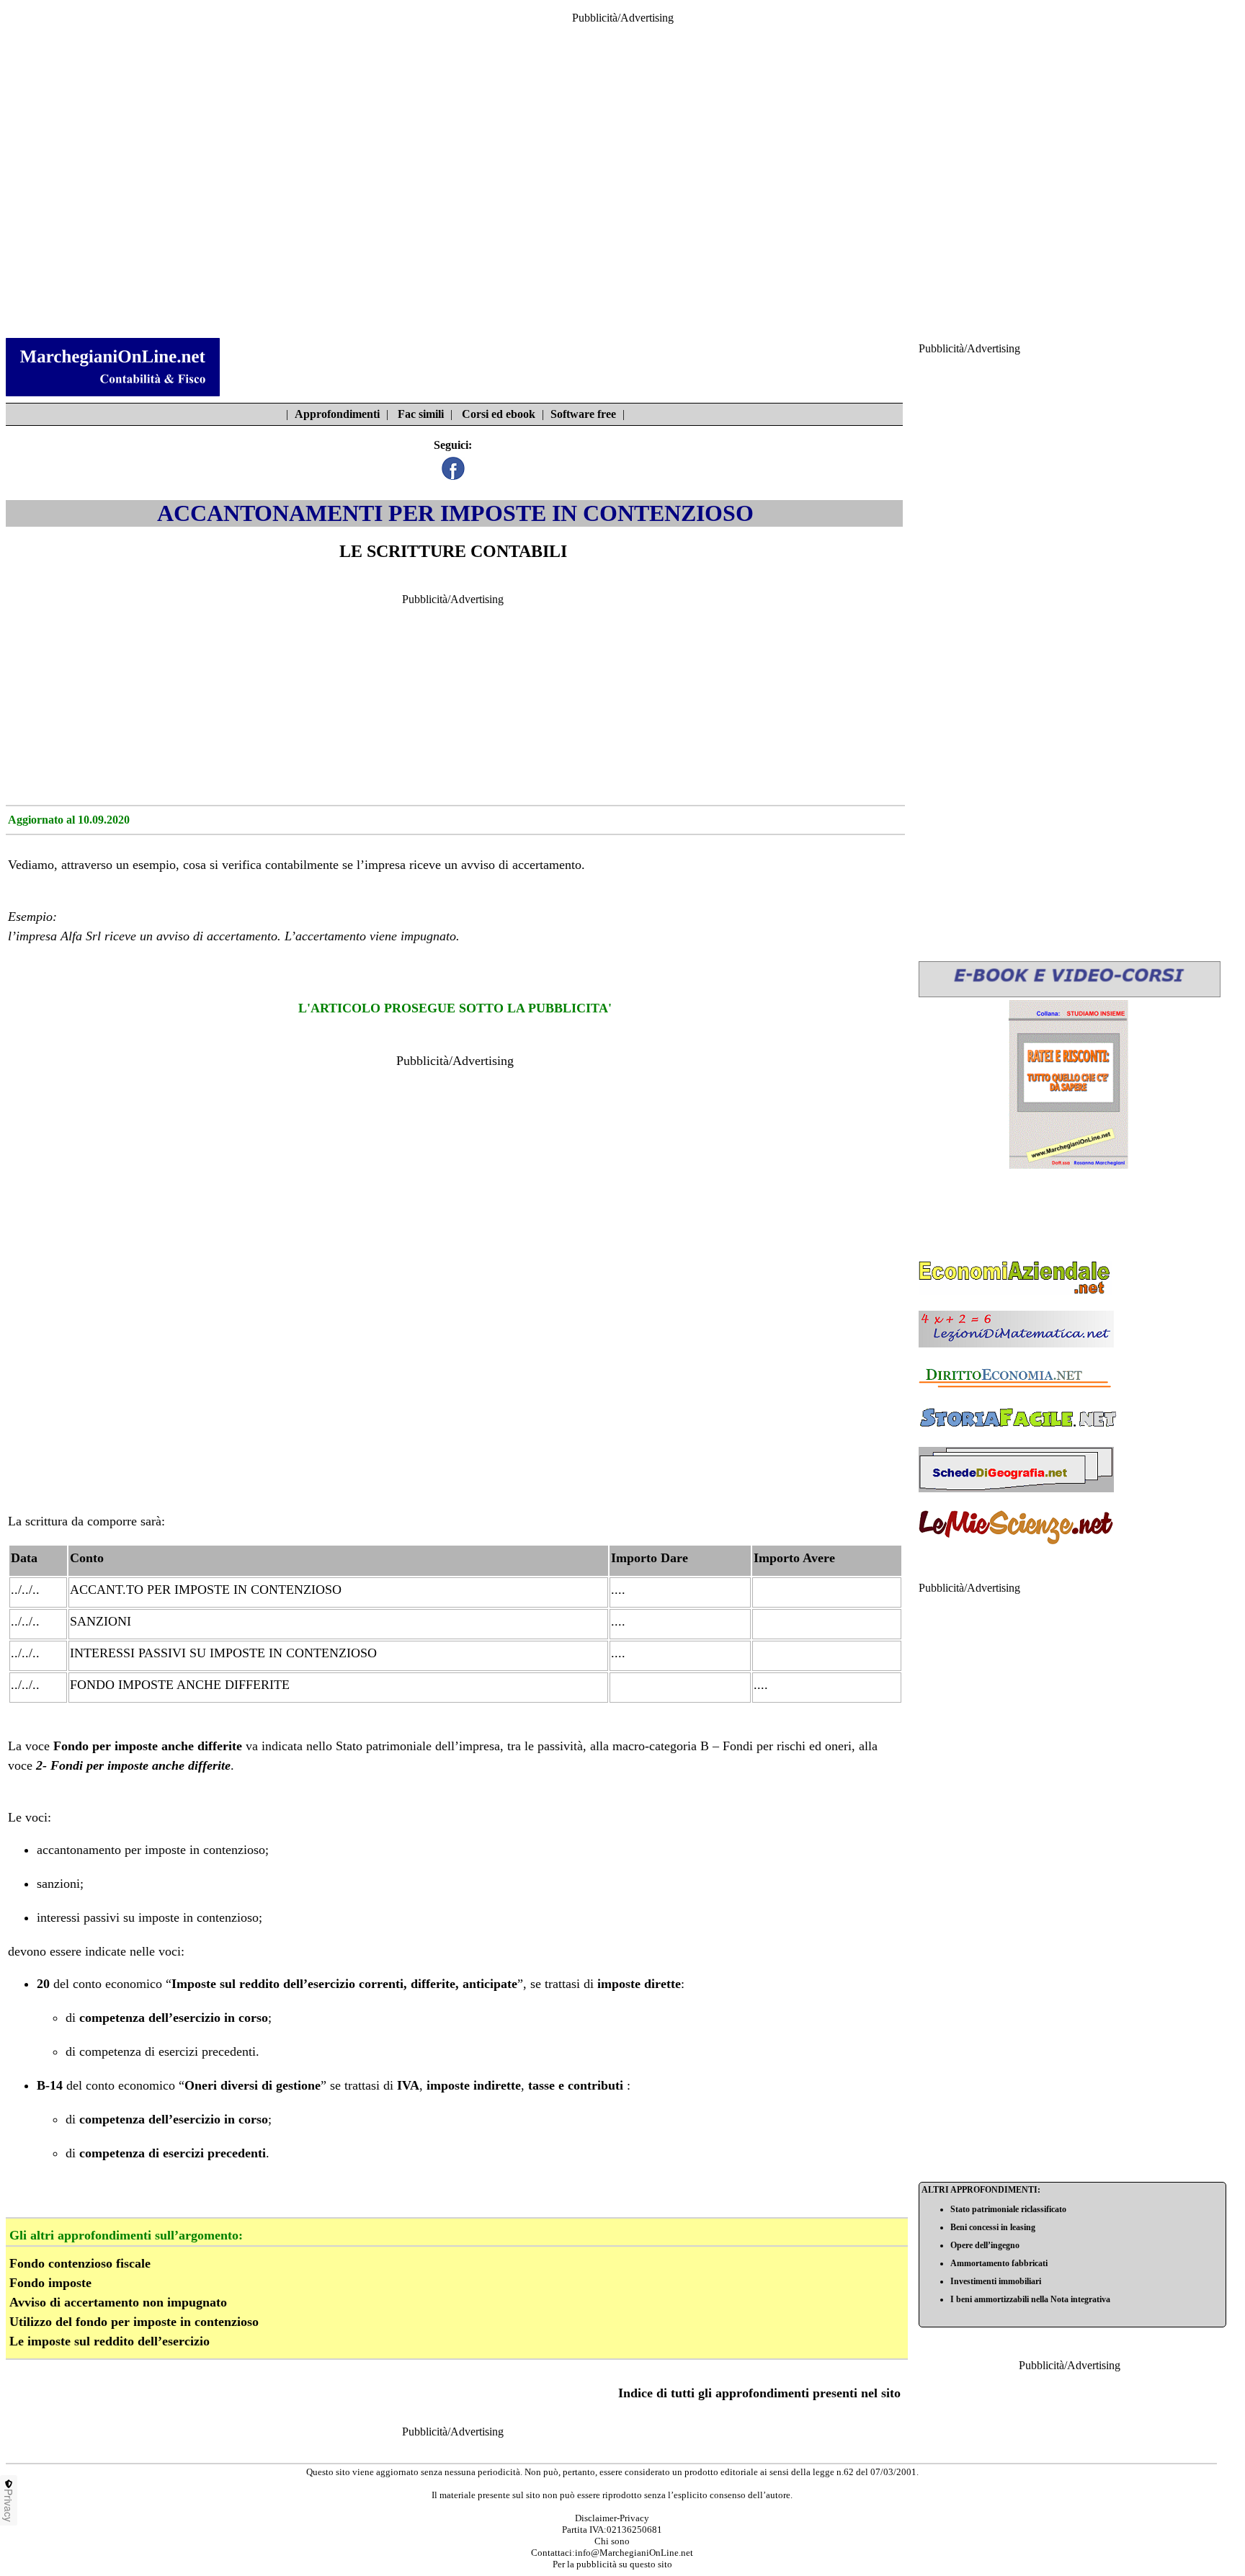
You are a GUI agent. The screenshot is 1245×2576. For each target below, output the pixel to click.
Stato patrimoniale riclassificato (1008, 2209)
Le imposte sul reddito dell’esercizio (110, 2341)
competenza (112, 2018)
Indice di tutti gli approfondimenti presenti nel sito (759, 2393)
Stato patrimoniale (384, 1746)
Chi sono (612, 2541)
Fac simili (421, 414)
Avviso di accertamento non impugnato (118, 2302)
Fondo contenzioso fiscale (80, 2263)
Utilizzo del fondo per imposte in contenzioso (134, 2322)
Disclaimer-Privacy (612, 2518)
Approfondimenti (337, 414)
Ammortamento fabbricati (999, 2263)
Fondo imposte (50, 2283)
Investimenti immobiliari (996, 2281)
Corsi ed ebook (499, 414)
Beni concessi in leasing (993, 2227)
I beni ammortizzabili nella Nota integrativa (1030, 2299)
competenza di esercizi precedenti (168, 2051)
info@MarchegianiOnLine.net (634, 2553)
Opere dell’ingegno (985, 2245)
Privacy (9, 2505)
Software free (583, 414)
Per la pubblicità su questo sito (612, 2564)
